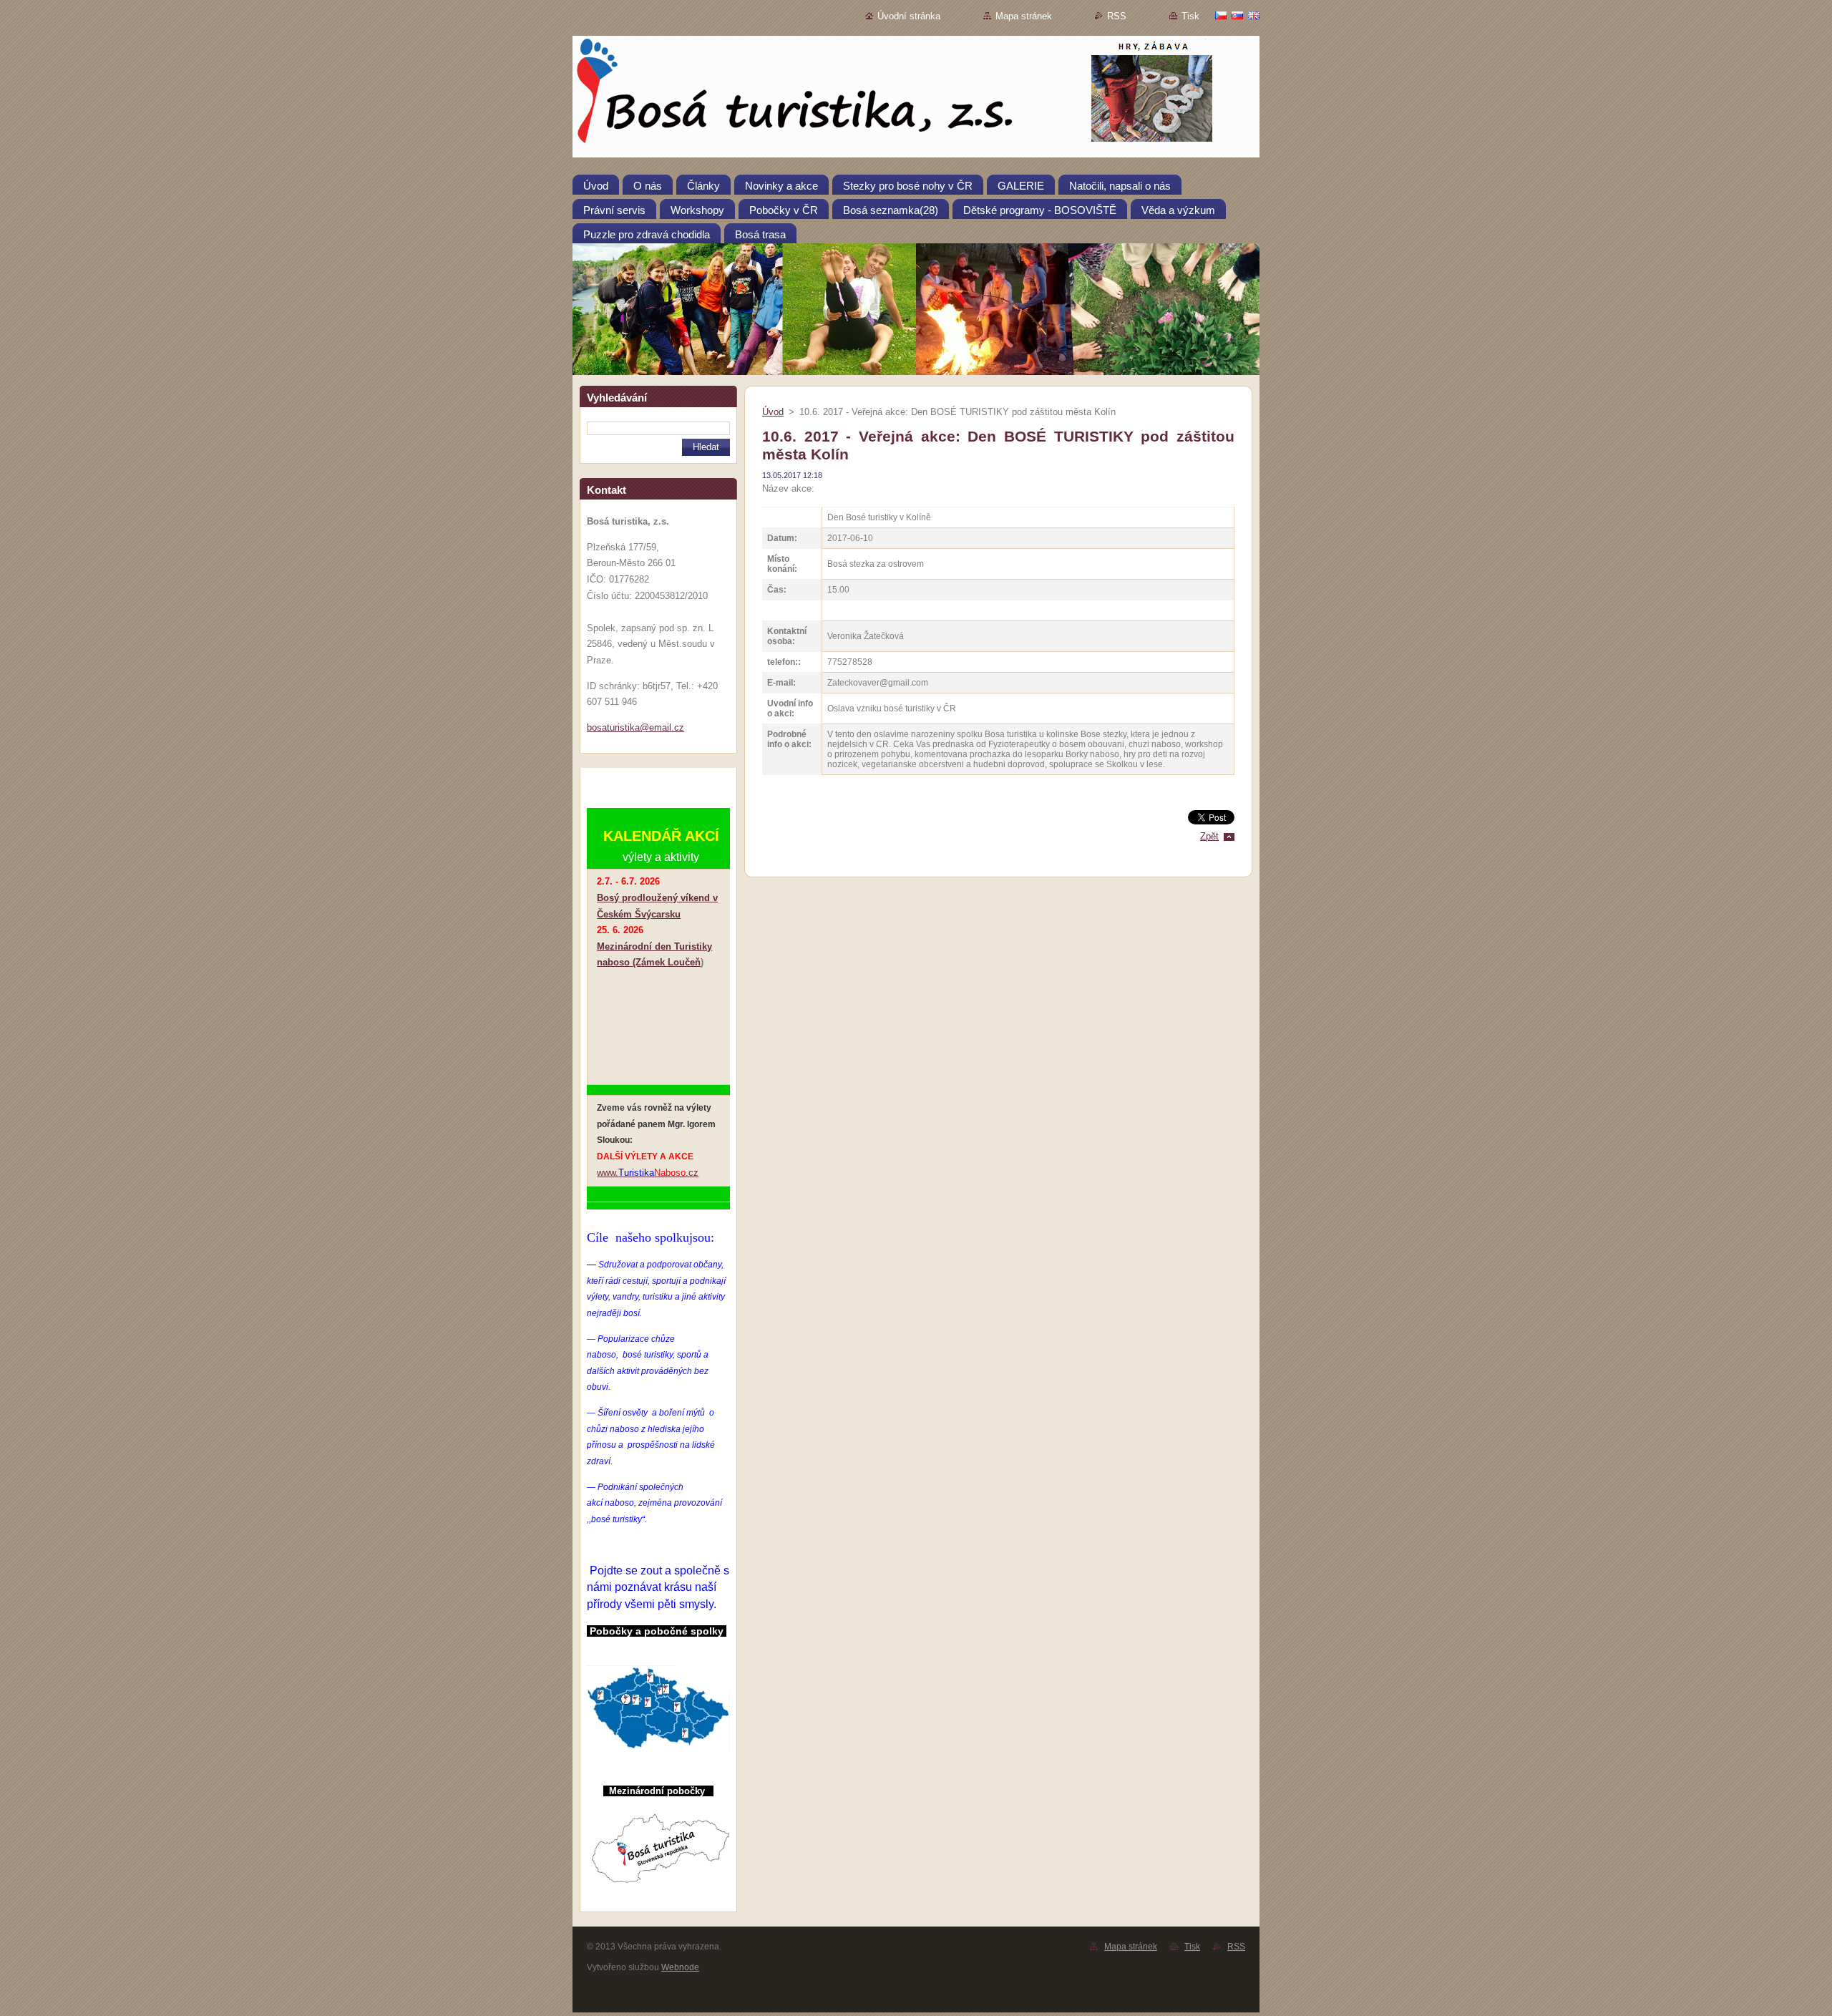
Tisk (1190, 16)
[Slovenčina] (1237, 15)
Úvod (773, 412)
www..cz (648, 1173)
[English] (1254, 15)
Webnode (680, 1967)
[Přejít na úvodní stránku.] (916, 99)
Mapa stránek (1024, 16)
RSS (1117, 16)
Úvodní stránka (909, 16)
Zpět (1209, 836)
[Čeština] (1221, 15)
